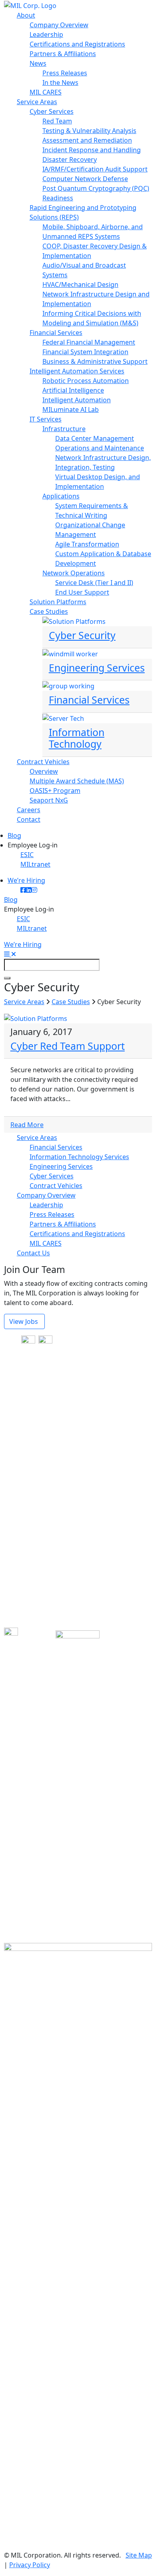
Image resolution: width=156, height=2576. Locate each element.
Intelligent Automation (77, 400)
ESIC (27, 855)
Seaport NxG (49, 800)
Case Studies (49, 611)
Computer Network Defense (85, 179)
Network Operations (74, 573)
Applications (61, 496)
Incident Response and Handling (92, 150)
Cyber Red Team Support (68, 1046)
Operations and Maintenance (100, 448)
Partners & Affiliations (63, 54)
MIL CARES (46, 92)
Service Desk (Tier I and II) (94, 583)
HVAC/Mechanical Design (80, 284)
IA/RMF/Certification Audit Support (95, 169)
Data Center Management (95, 438)
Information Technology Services (79, 1157)
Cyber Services (52, 111)
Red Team (57, 121)
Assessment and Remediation (87, 140)
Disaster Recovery (70, 159)
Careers (29, 810)
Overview (44, 771)
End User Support (82, 592)
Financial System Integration (85, 352)
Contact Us (33, 1253)
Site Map (139, 2555)
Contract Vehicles (43, 762)
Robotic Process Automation (86, 381)
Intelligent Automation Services (77, 371)
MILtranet (35, 864)
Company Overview (59, 25)
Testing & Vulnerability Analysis (89, 131)
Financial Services (56, 333)
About (26, 15)
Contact (29, 819)
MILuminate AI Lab (71, 409)
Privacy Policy (30, 2565)
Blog (14, 835)
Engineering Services (61, 1166)
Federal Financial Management (89, 342)
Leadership (46, 34)
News (38, 63)
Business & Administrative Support (95, 361)
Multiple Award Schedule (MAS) (77, 781)
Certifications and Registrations (77, 44)
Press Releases (65, 73)
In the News (60, 83)
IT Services (46, 419)
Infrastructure (64, 429)
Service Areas (37, 102)
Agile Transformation (87, 544)
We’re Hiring (26, 880)
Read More (27, 1125)
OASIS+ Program (55, 791)
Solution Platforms (58, 602)
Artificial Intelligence (73, 390)
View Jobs (24, 1321)
